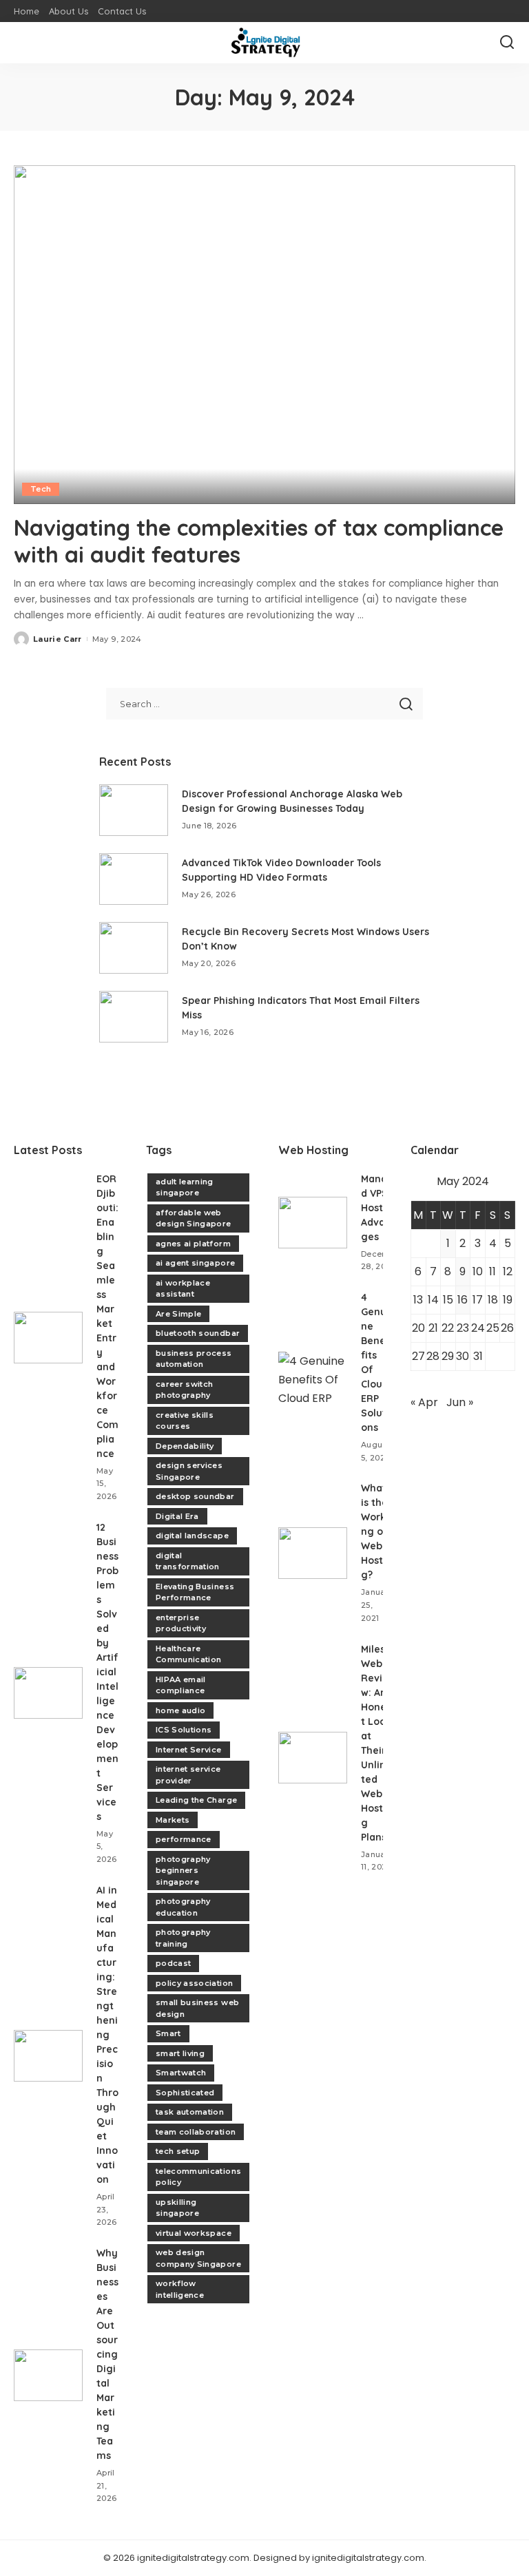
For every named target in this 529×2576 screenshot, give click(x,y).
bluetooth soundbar (198, 1333)
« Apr (424, 1402)
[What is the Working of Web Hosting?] (313, 1553)
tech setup (178, 2151)
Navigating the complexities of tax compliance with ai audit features (259, 541)
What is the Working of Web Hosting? (376, 1531)
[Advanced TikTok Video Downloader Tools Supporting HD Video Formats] (134, 879)
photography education (183, 1907)
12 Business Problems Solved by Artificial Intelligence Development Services (107, 1672)
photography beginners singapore (183, 1871)
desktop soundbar (195, 1496)
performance (184, 1839)
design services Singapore (189, 1471)
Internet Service (189, 1750)
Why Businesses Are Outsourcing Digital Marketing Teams (107, 2354)
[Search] (507, 43)
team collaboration (196, 2132)
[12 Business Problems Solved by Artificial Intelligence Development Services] (48, 1693)
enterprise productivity (181, 1623)
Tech (41, 489)
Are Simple (178, 1314)
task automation (190, 2112)
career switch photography (184, 1390)
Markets (173, 1820)
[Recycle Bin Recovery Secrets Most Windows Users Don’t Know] (134, 948)
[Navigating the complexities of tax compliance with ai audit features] (264, 335)
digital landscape (192, 1536)
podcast (173, 1963)
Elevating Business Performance (195, 1592)
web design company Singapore (198, 2258)
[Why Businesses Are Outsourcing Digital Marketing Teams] (48, 2375)
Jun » (460, 1402)
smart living (180, 2053)
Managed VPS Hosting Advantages (381, 1208)
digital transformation (188, 1561)
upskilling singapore (177, 2208)
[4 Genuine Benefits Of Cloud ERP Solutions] (313, 1378)
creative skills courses (185, 1421)
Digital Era (177, 1516)
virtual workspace (194, 2233)
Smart (168, 2033)
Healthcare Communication (188, 1654)
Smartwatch (181, 2073)
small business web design (197, 2008)
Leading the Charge (196, 1800)
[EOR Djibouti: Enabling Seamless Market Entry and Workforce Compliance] (48, 1338)
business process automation (194, 1359)
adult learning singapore (185, 1187)
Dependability (185, 1446)
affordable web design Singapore (194, 1218)
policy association (194, 1983)
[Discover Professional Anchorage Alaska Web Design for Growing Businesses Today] (134, 810)
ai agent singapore (195, 1263)
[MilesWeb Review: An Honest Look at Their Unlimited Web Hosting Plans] (313, 1758)
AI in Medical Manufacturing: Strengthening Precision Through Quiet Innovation (107, 2035)
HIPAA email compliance (181, 1685)
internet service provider (188, 1775)
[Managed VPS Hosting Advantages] (313, 1223)
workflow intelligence (180, 2289)
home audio (180, 1710)
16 (463, 1300)
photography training (183, 1938)
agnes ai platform (193, 1244)
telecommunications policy (198, 2177)
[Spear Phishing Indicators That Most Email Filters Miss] (134, 1017)
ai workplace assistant (183, 1289)
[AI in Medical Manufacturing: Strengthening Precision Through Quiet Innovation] (48, 2056)
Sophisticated (185, 2093)
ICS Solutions (184, 1730)
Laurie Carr (58, 639)
